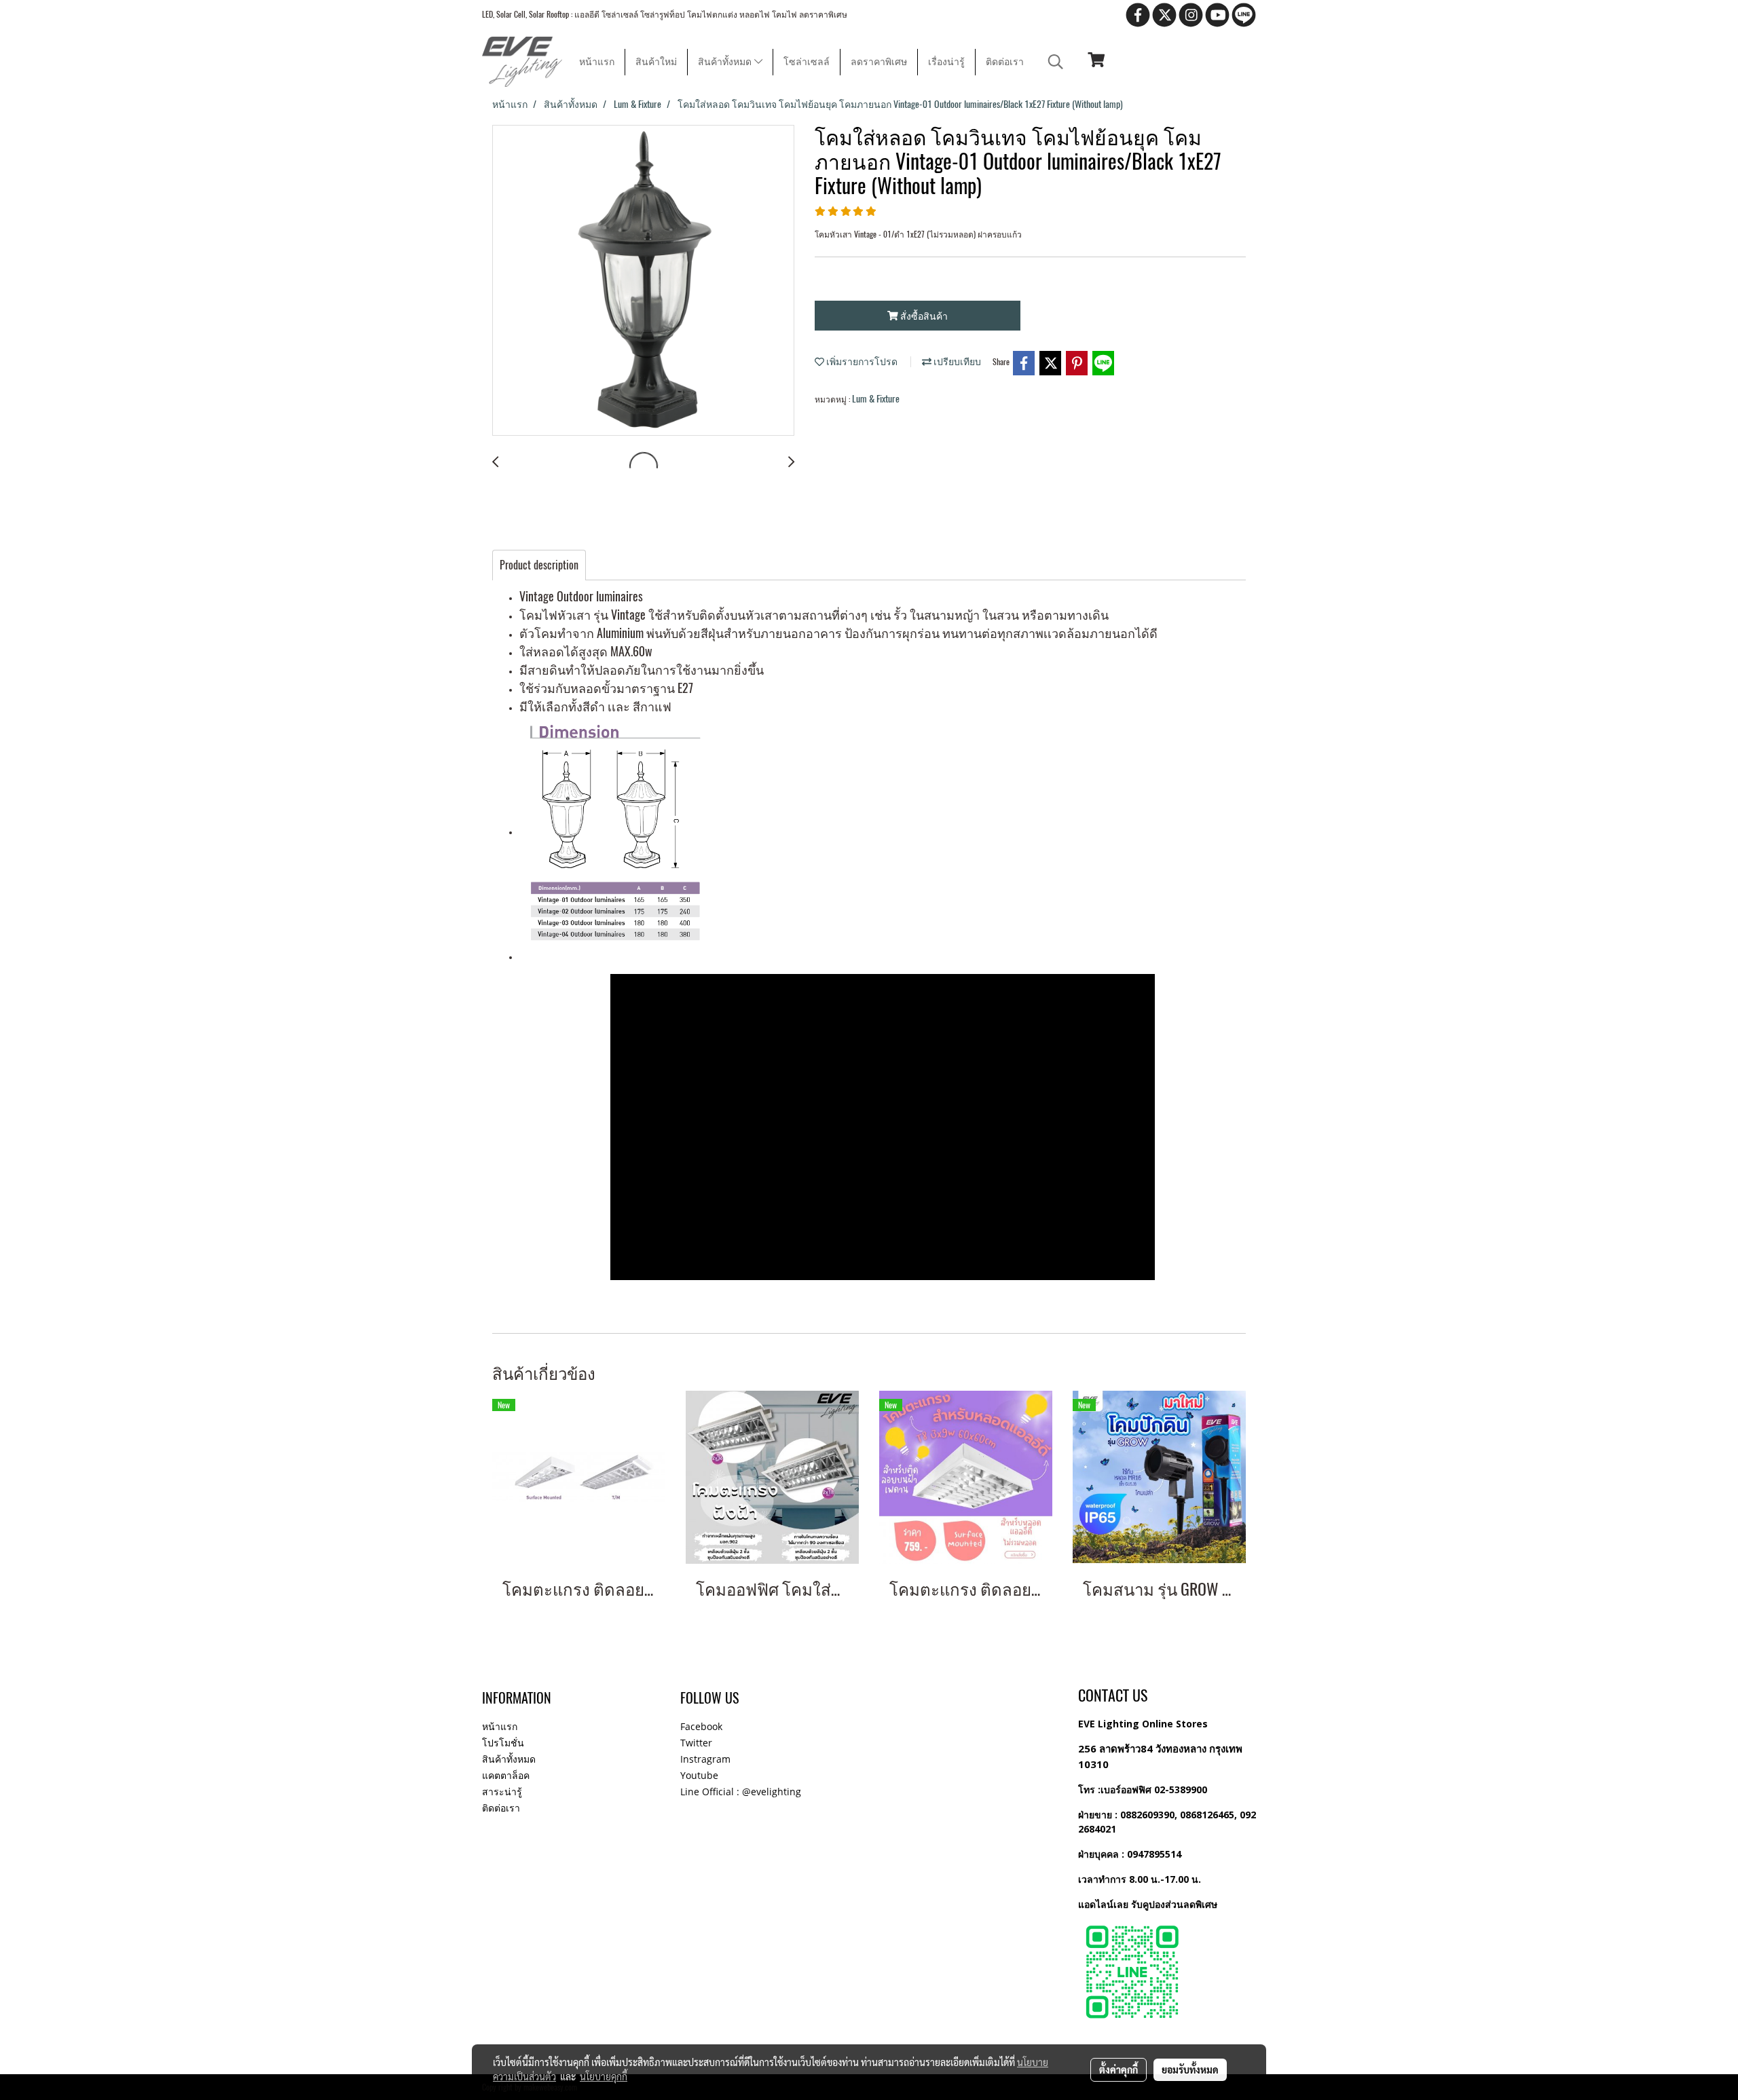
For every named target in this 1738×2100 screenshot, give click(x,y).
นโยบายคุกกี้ (604, 2076)
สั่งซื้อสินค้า (923, 316)
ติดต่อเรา (1005, 62)
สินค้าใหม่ (656, 62)
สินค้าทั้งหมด (726, 62)
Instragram (705, 1759)
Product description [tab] (539, 565)
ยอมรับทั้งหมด (1190, 2069)
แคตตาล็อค (506, 1775)
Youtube (699, 1775)
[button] (1056, 62)
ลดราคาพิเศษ (879, 62)
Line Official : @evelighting (741, 1792)
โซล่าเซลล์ (807, 62)
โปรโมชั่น (503, 1743)
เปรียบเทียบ (956, 361)
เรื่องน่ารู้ (946, 62)
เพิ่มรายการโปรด (861, 361)
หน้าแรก (597, 62)
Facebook (701, 1726)
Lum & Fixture (876, 399)
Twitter (696, 1743)
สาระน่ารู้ (502, 1792)
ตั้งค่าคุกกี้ (1118, 2069)
